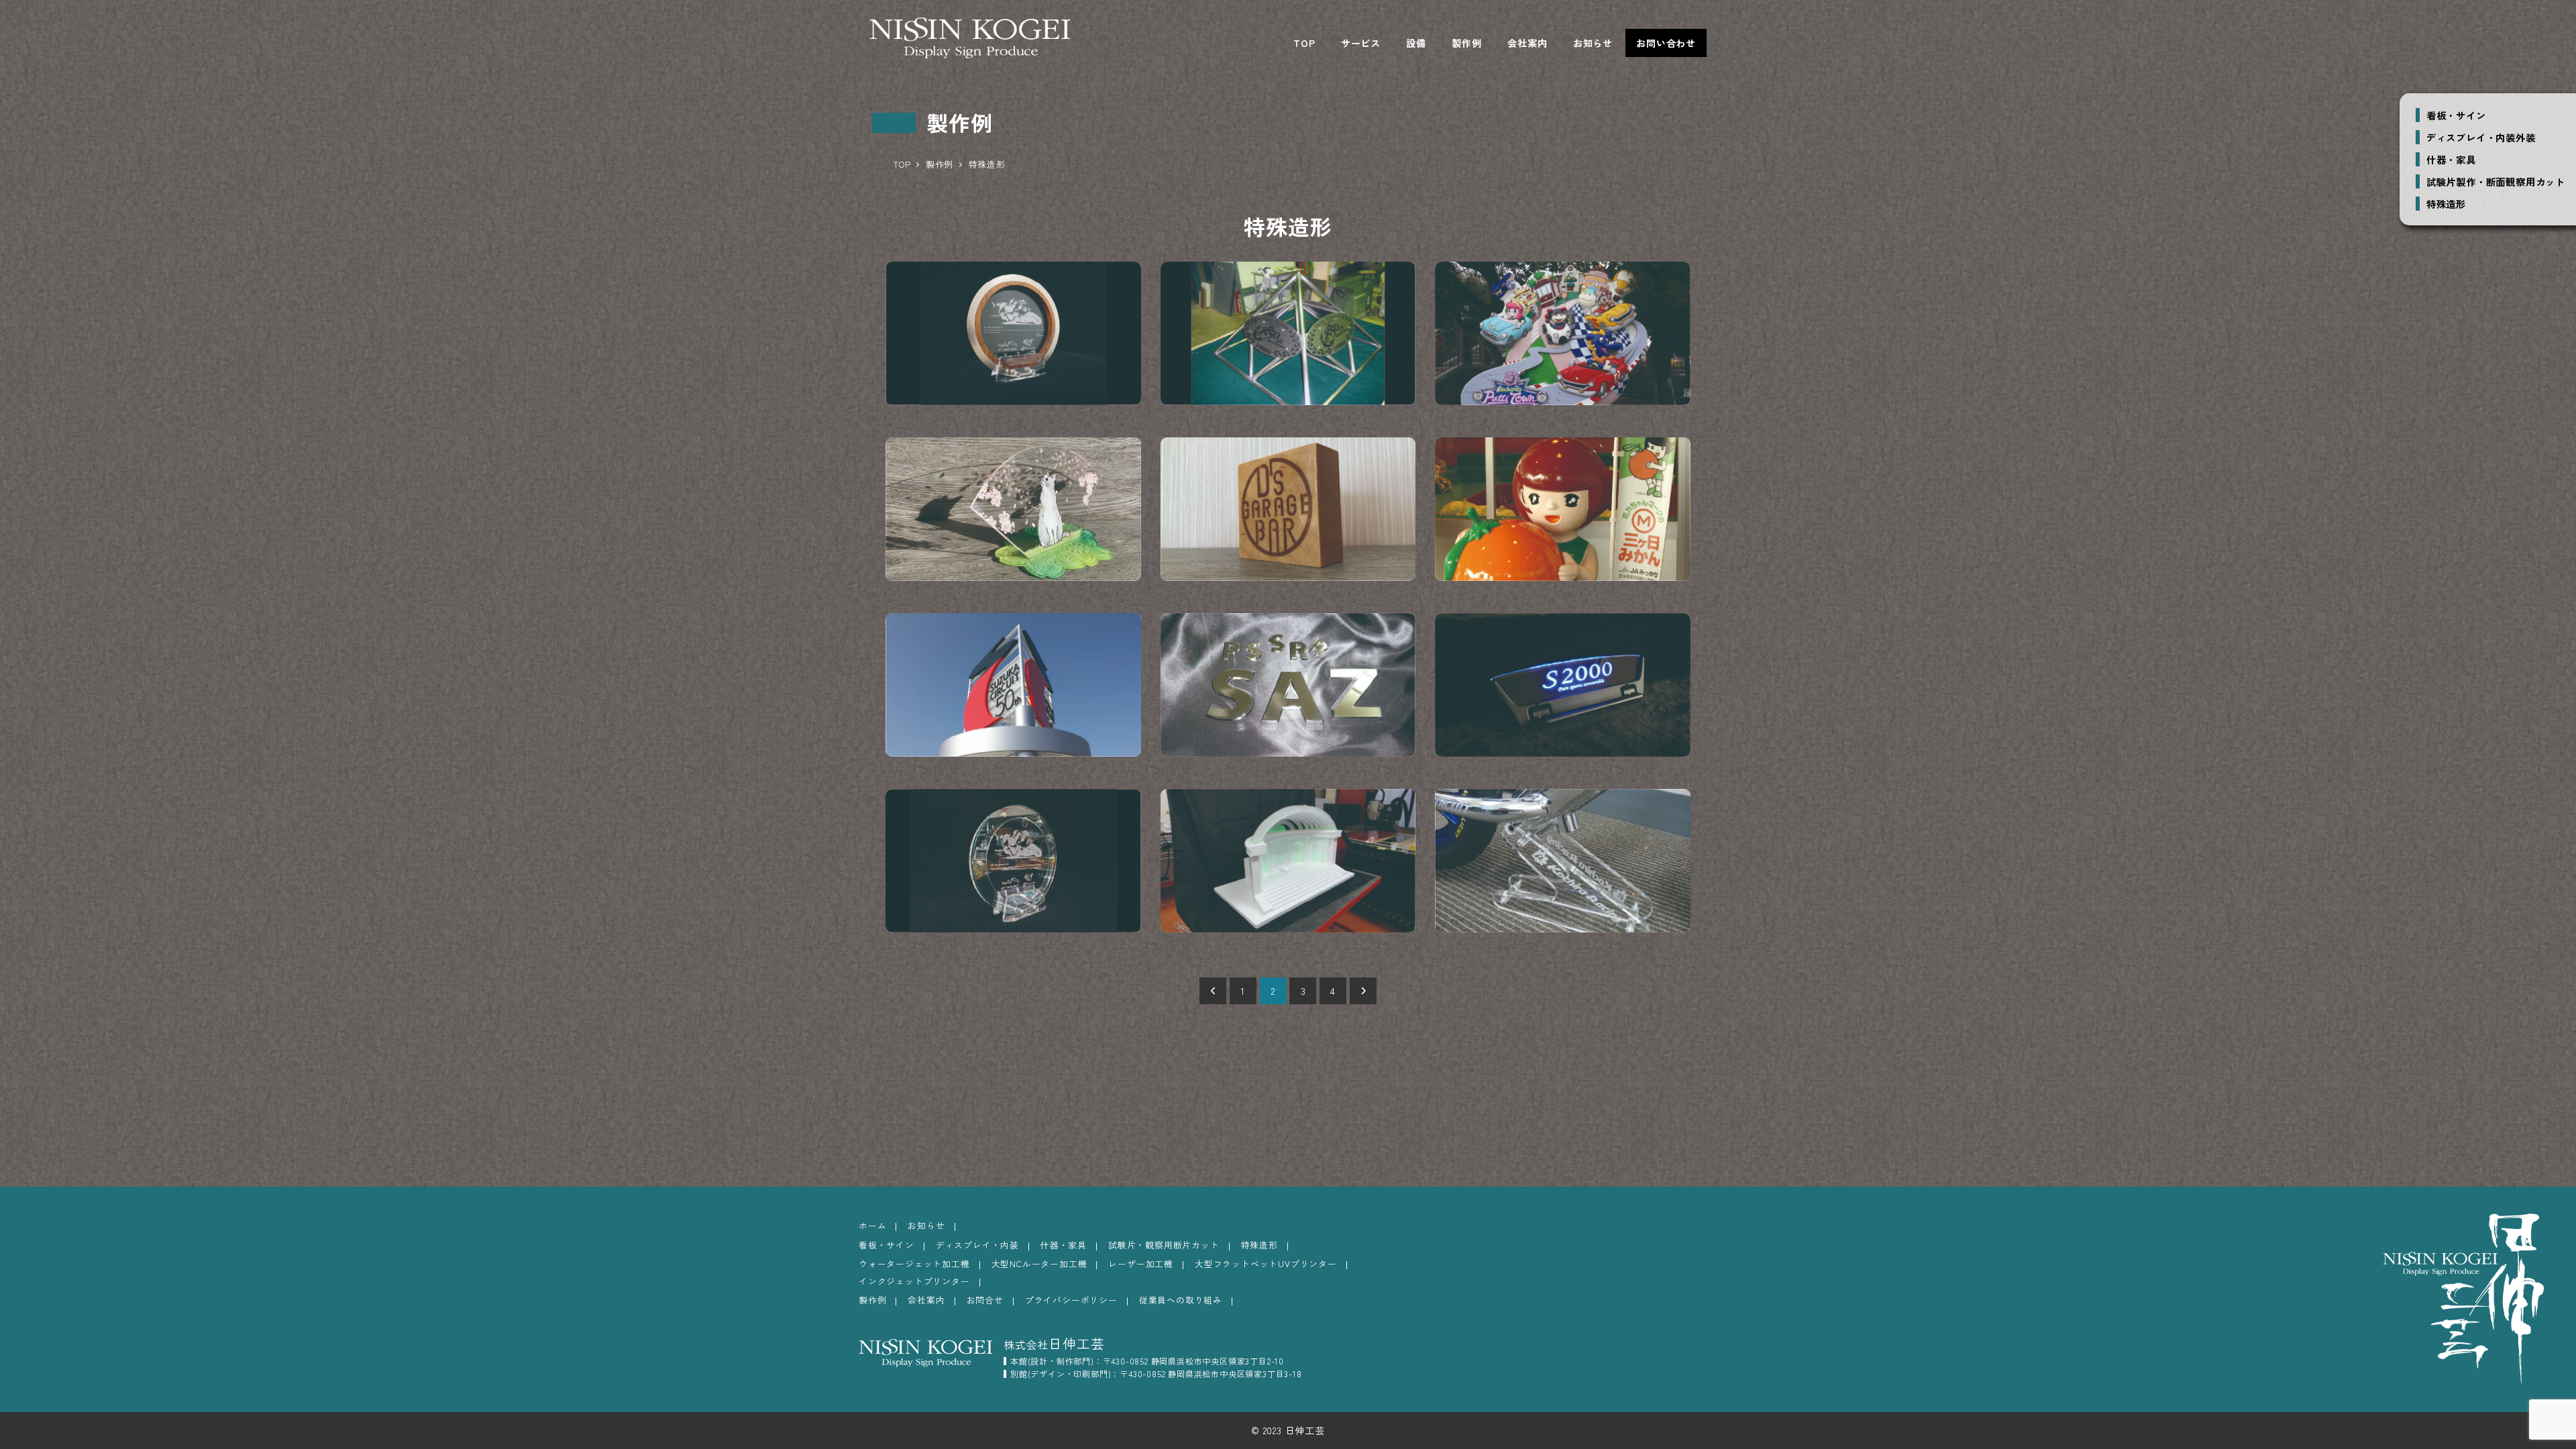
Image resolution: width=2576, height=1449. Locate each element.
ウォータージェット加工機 (914, 1264)
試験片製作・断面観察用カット (2496, 181)
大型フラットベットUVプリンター (1266, 1264)
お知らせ (926, 1225)
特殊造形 (2446, 204)
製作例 (872, 1300)
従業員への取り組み (1181, 1300)
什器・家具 (2451, 159)
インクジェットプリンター (914, 1281)
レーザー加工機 (1141, 1264)
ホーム (872, 1225)
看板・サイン (2456, 115)
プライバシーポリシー (1071, 1300)
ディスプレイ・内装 (977, 1245)
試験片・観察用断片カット (1164, 1245)
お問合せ (985, 1300)
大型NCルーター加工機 (1039, 1264)
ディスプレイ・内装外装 (2481, 137)
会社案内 (926, 1300)
